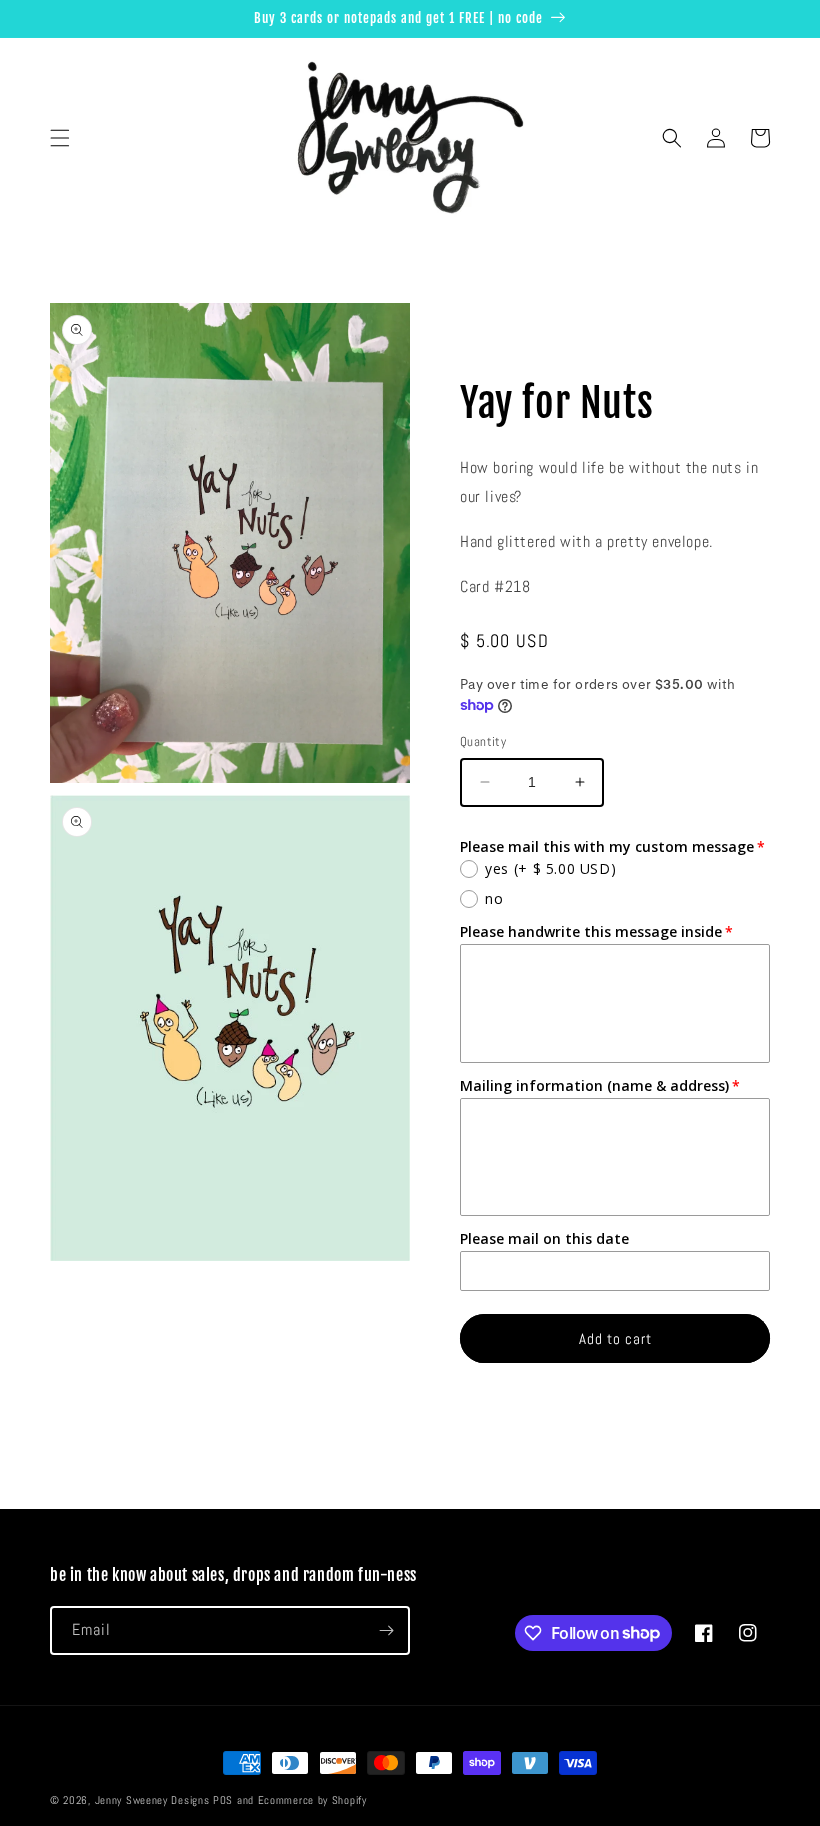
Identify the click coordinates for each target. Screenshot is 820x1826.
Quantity (483, 741)
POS (223, 1800)
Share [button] (499, 340)
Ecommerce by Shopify (312, 1800)
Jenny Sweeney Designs (152, 1800)
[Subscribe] (386, 1630)
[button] (60, 138)
